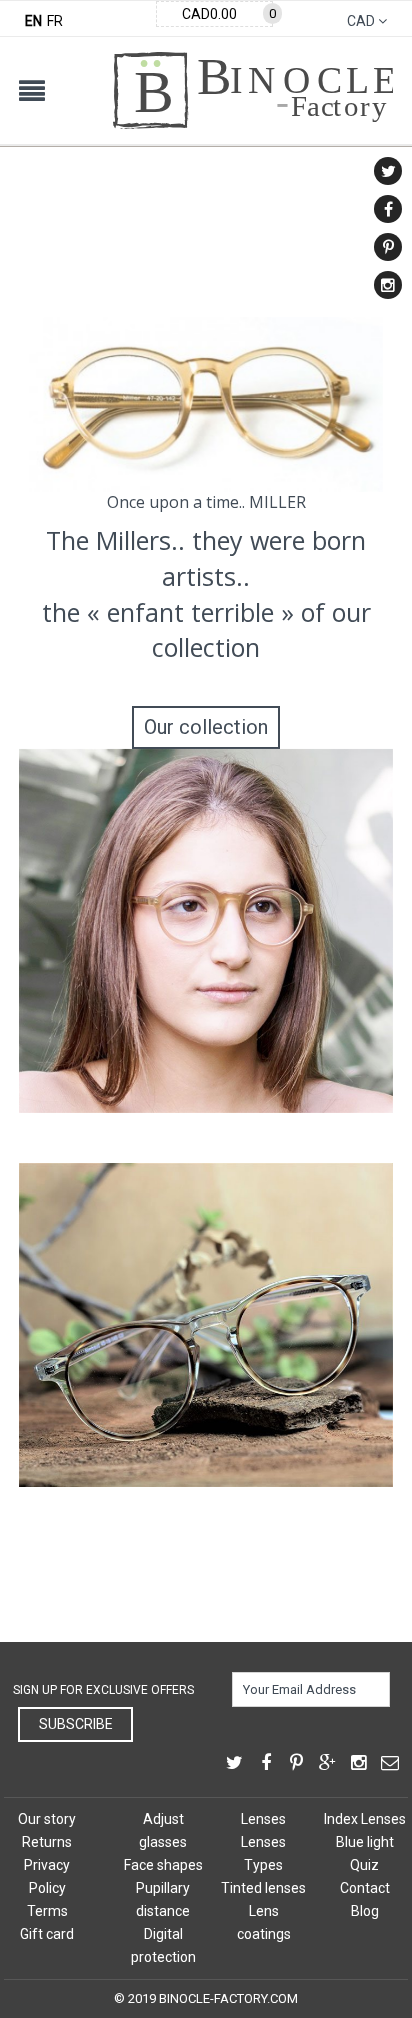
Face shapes (163, 1865)
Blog (365, 1911)
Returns (47, 1842)
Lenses (263, 1819)
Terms (47, 1911)
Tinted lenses (263, 1888)
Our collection (206, 727)
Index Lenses (365, 1819)
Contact (365, 1888)
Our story (47, 1819)
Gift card (47, 1934)
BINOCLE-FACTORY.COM (228, 1998)
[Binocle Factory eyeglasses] (253, 62)
